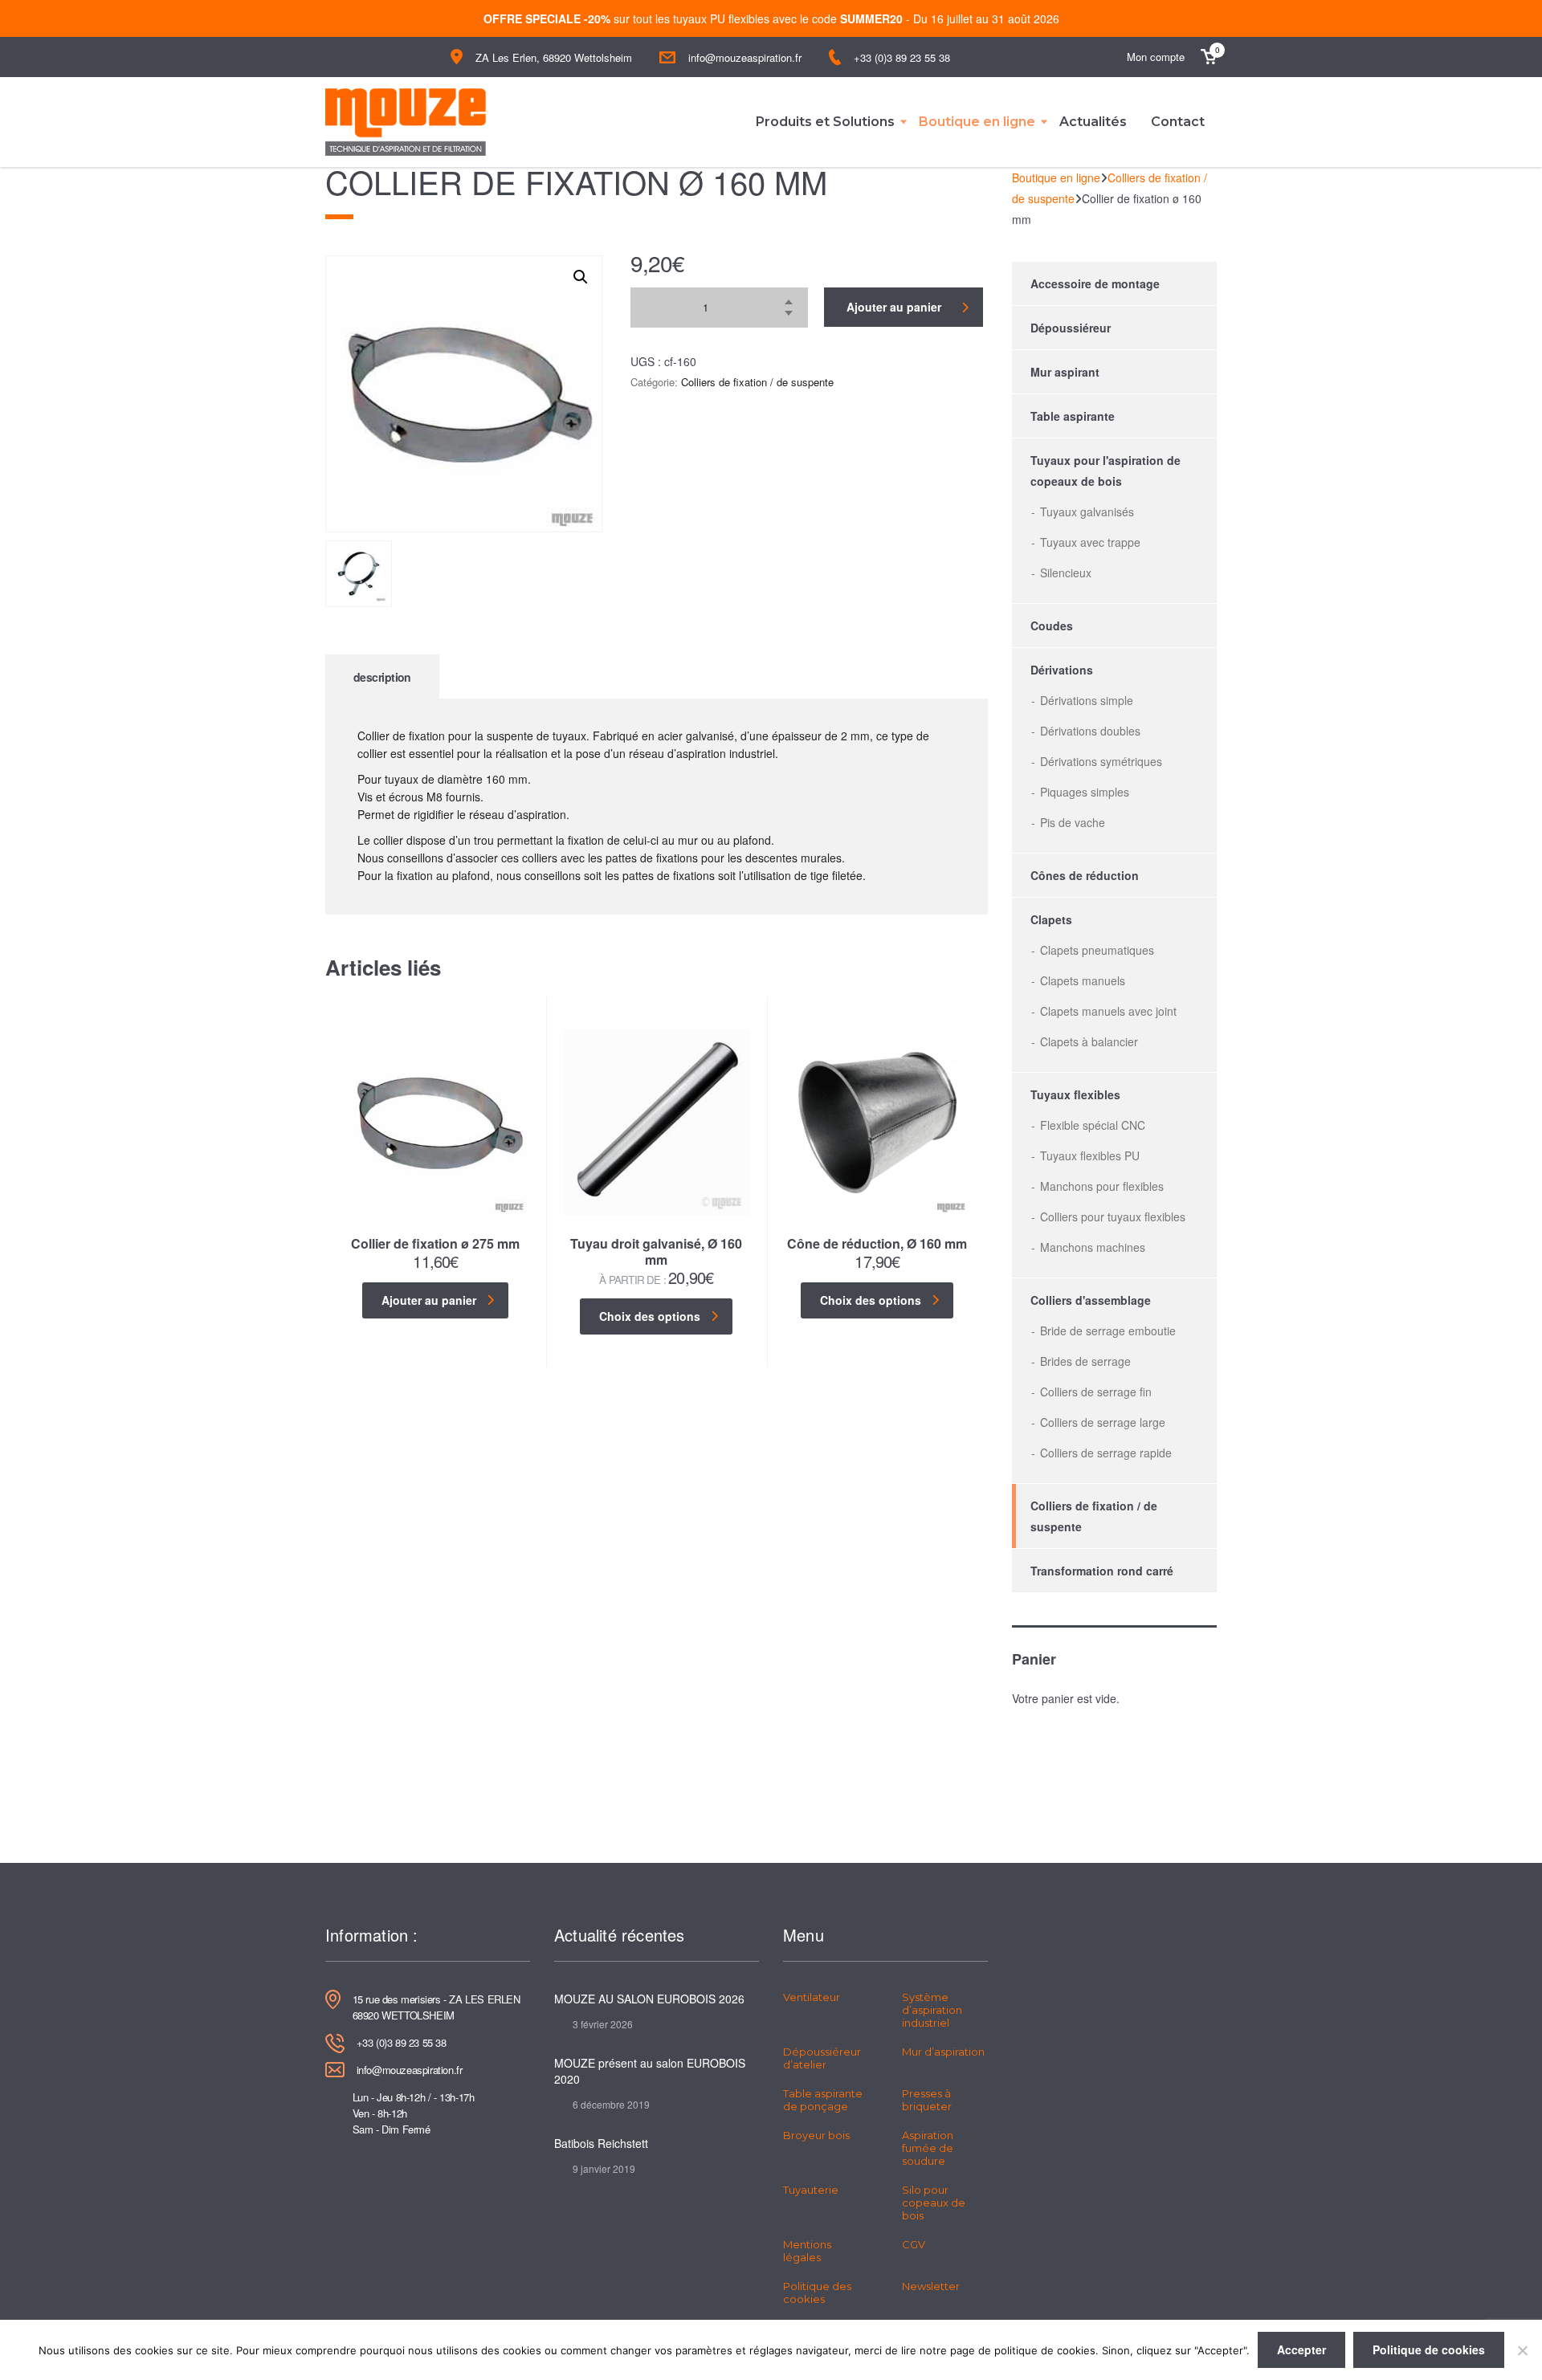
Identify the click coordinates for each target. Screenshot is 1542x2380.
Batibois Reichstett (601, 2143)
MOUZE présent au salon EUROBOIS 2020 (650, 2071)
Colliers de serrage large (1103, 1422)
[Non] (1522, 2350)
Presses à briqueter (927, 2100)
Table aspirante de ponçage (823, 2100)
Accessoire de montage (1095, 283)
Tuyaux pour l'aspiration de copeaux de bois (1106, 471)
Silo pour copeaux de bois (934, 2203)
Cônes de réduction (1085, 875)
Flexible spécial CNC (1093, 1125)
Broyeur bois (816, 2135)
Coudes (1052, 626)
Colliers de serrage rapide (1106, 1453)
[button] (581, 277)
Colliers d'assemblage (1091, 1300)
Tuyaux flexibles (1075, 1094)
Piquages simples (1085, 792)
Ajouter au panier (894, 307)
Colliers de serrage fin (1096, 1392)
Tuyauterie (811, 2190)
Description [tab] (382, 677)
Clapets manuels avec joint (1108, 1011)
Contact (1178, 122)
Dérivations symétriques (1101, 761)
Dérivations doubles (1090, 731)
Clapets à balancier (1089, 1041)
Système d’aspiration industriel (932, 2010)
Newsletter (931, 2286)
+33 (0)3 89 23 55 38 (902, 57)
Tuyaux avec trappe (1090, 542)
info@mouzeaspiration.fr (745, 57)
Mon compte (1156, 57)
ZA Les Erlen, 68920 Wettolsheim (554, 57)
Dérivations (1062, 670)
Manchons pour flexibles (1102, 1186)
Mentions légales (807, 2251)
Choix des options (650, 1316)
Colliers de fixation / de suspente (757, 382)
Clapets (1051, 919)
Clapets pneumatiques (1097, 950)
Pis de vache (1073, 822)
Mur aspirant (1065, 372)
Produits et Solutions (825, 122)
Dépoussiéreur (1071, 328)
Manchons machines (1093, 1247)
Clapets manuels (1083, 980)
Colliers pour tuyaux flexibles (1113, 1216)
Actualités (1093, 122)
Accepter (1301, 2349)
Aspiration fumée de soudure (928, 2148)
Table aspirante (1073, 416)
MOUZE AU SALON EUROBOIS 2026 (649, 1999)
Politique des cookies (817, 2292)
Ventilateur (812, 1997)
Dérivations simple (1087, 700)
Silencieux (1066, 573)
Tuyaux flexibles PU (1090, 1155)
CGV (914, 2244)
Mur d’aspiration (943, 2052)
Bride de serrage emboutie (1108, 1331)
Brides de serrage (1085, 1361)
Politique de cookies (1429, 2349)
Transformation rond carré (1102, 1571)
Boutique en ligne (977, 122)
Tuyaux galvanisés (1087, 511)
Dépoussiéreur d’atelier (822, 2058)
